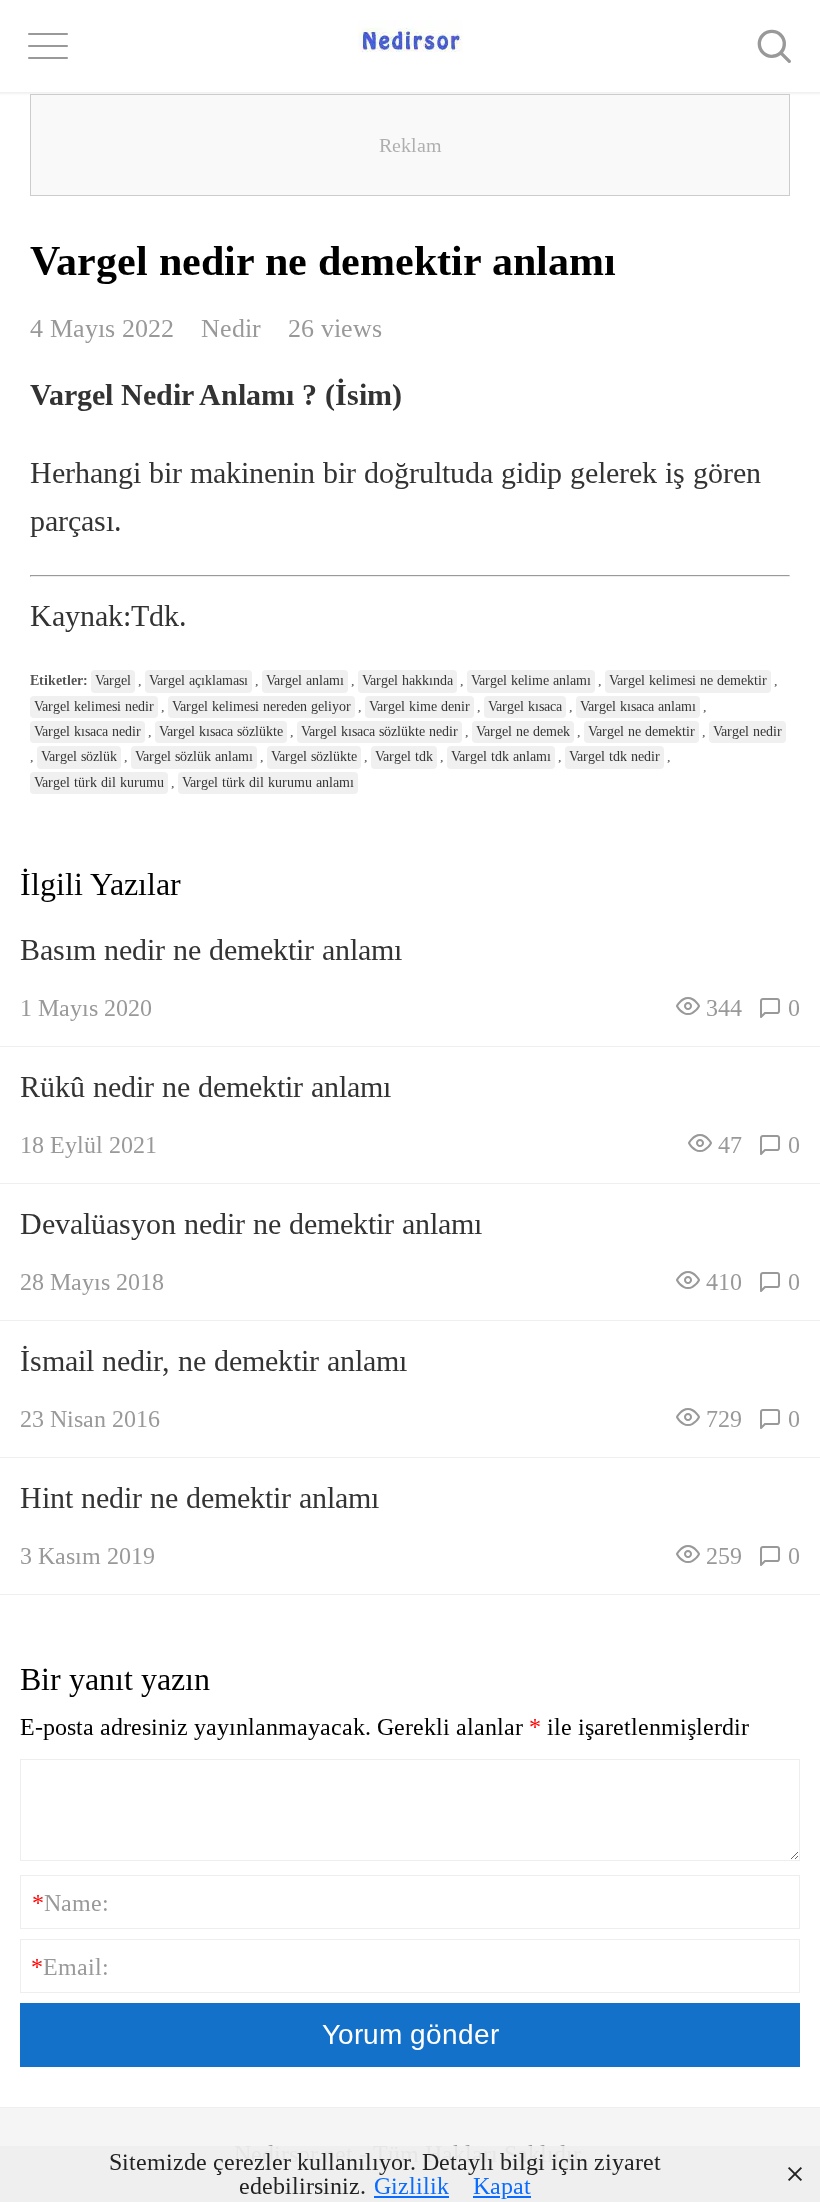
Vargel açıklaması (198, 680)
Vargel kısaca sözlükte (221, 731)
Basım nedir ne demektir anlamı (211, 949)
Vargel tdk (404, 756)
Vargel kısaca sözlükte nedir (379, 731)
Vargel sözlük (79, 756)
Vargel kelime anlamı (531, 680)
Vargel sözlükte (314, 756)
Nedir (231, 328)
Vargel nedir (747, 731)
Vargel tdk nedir (614, 756)
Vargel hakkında (407, 680)
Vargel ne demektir (641, 731)
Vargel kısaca (525, 706)
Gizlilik (411, 2186)
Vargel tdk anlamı (501, 756)
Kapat (502, 2186)
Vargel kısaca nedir (87, 731)
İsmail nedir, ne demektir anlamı (213, 1360)
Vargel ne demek (523, 731)
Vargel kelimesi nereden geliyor (261, 706)
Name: (70, 1903)
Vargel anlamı (305, 680)
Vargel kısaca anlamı (638, 706)
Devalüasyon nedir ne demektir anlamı (251, 1223)
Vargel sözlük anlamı (194, 756)
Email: (70, 1967)
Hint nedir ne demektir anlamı (199, 1497)
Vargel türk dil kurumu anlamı (268, 782)
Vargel (113, 680)
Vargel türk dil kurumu (99, 782)
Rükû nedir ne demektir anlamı (205, 1086)
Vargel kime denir (419, 706)
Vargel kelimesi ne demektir (688, 680)
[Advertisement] (410, 145)
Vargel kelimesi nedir (94, 706)
